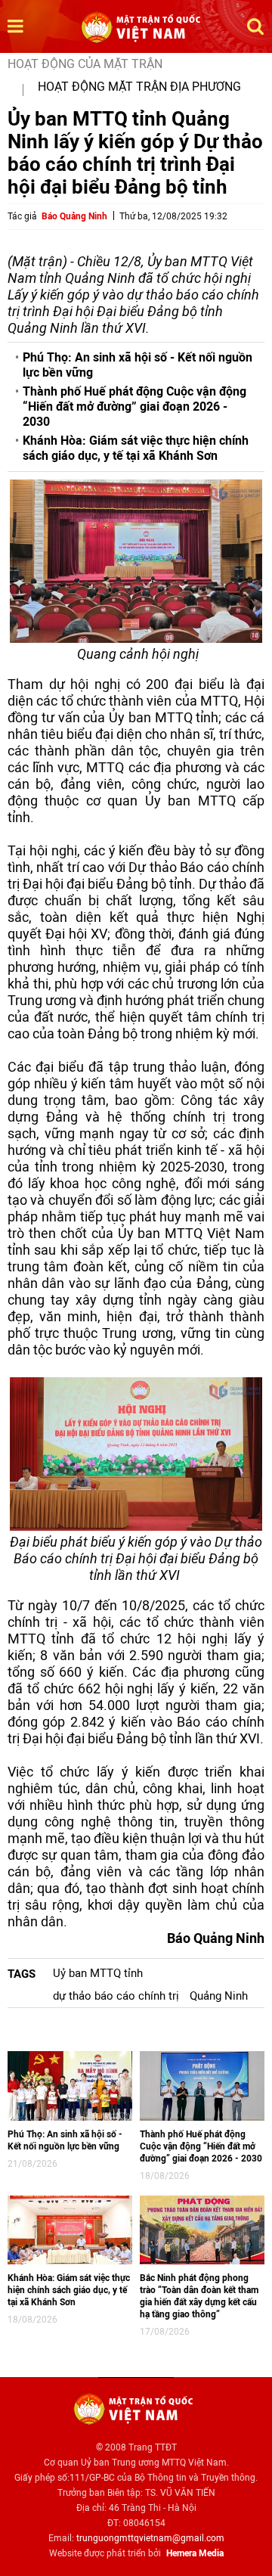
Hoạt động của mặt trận (85, 64)
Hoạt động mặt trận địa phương (139, 87)
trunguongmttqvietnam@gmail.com (150, 2538)
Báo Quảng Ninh (74, 216)
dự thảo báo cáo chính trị (116, 1996)
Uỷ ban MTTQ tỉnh (98, 1973)
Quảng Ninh (219, 1996)
